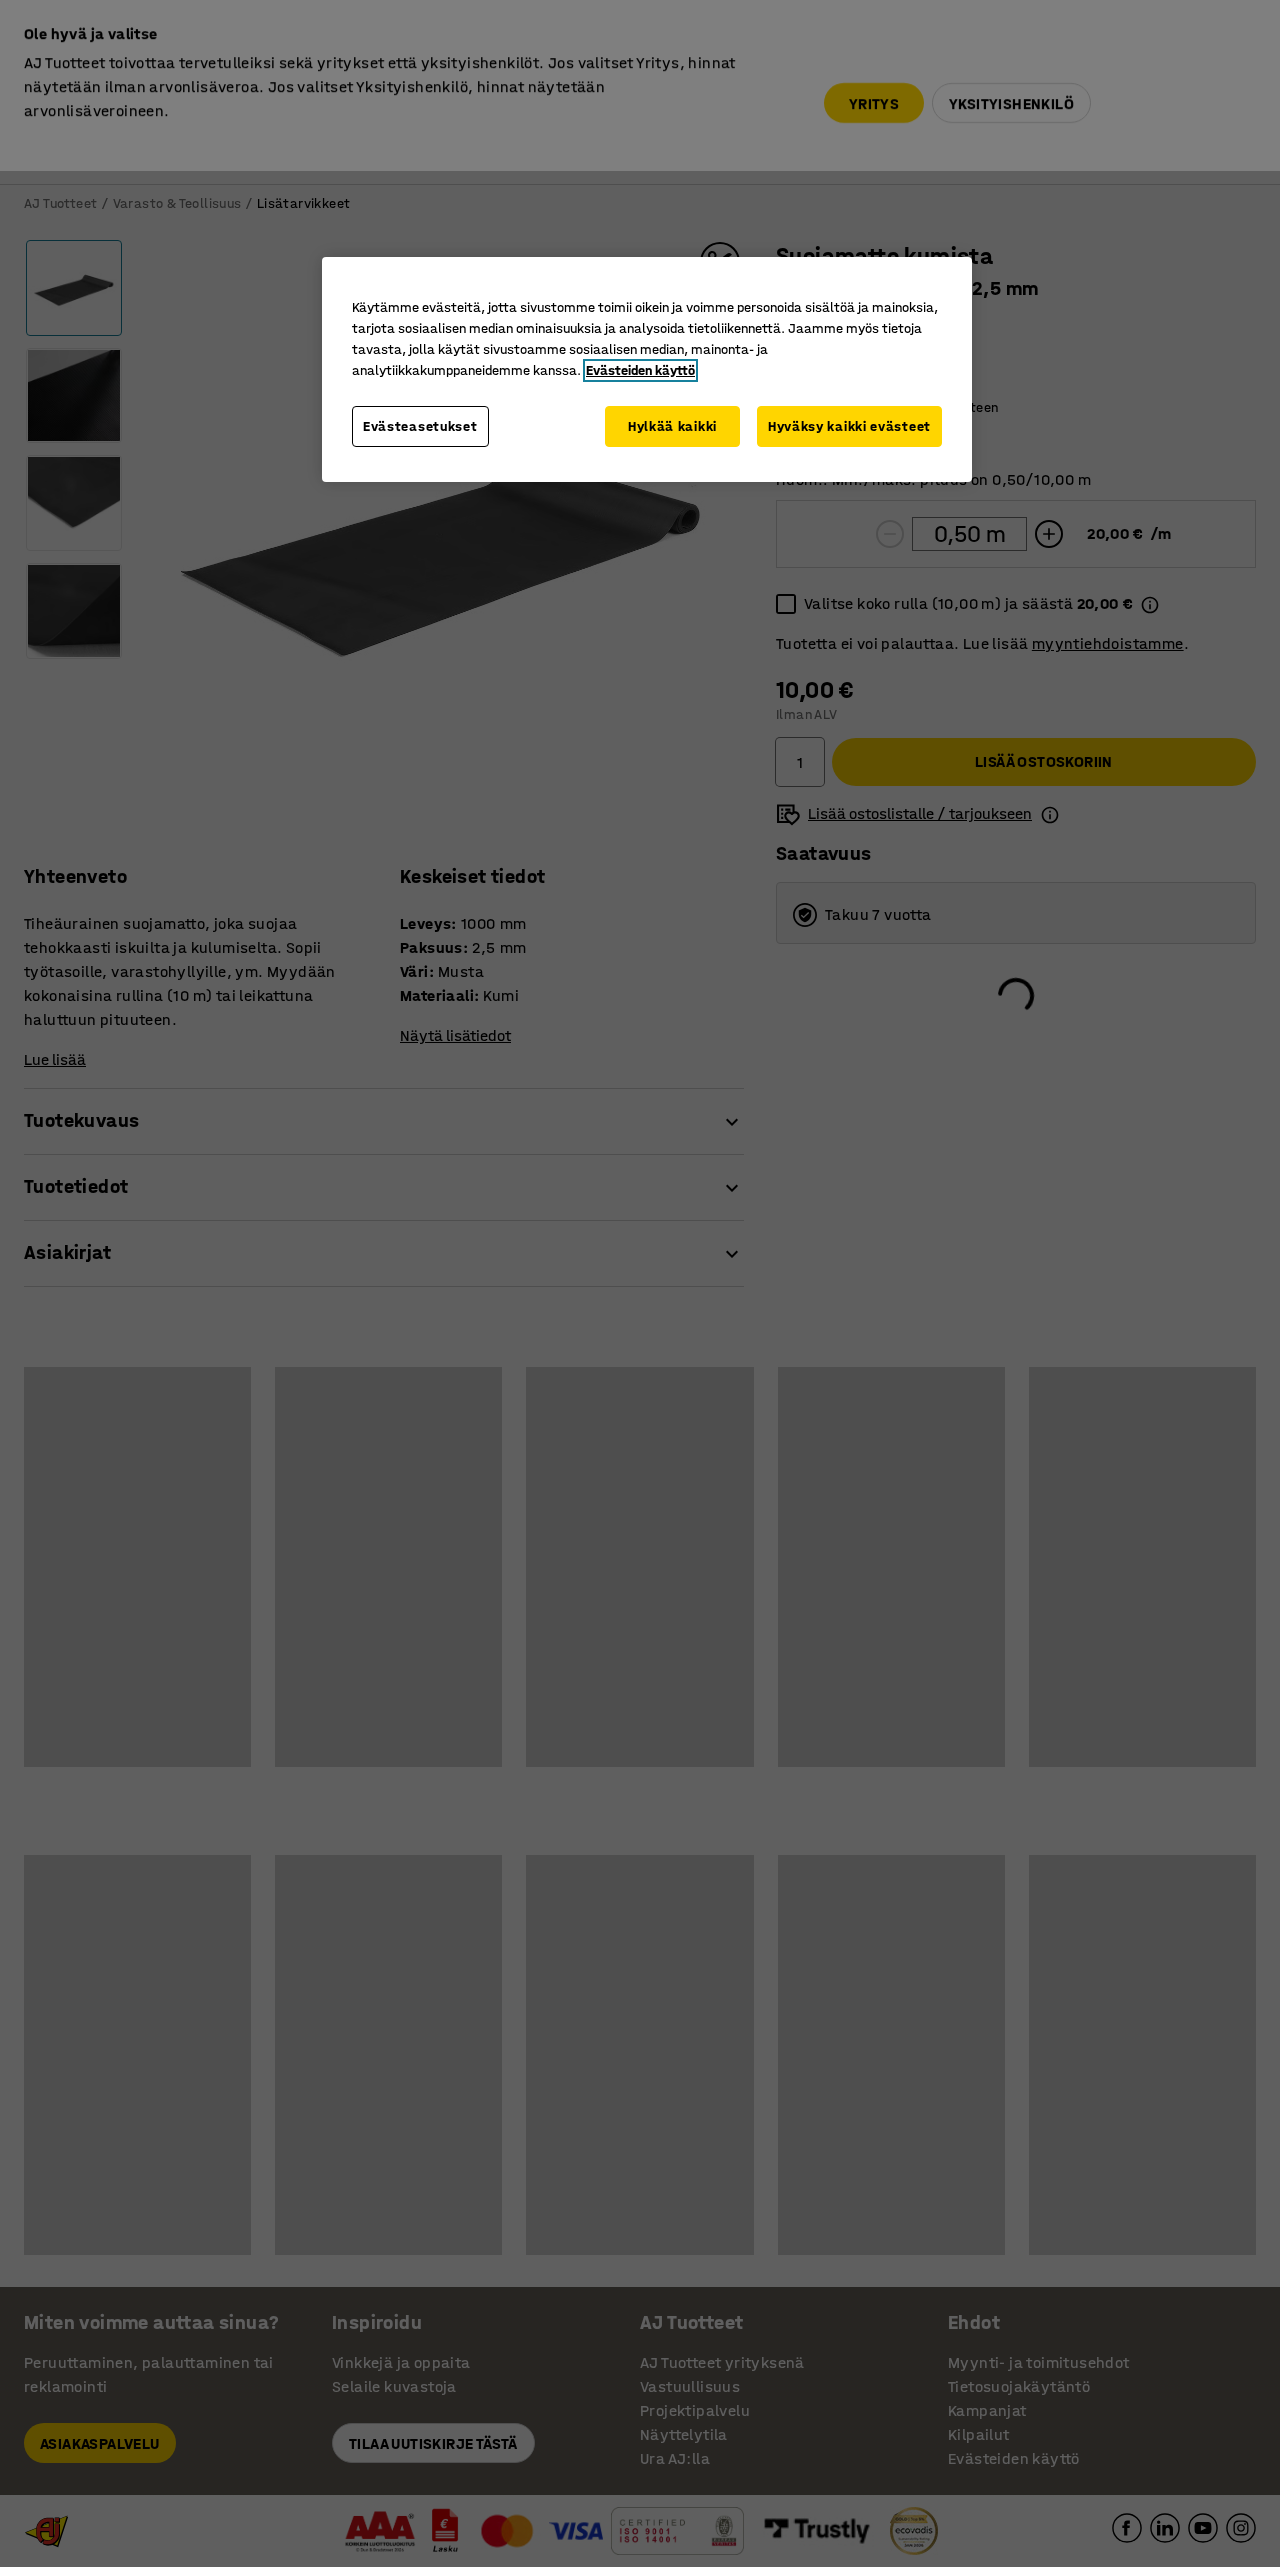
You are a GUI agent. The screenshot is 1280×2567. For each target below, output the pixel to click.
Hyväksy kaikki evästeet (849, 426)
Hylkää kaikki (672, 426)
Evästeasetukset (420, 426)
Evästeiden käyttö (640, 370)
